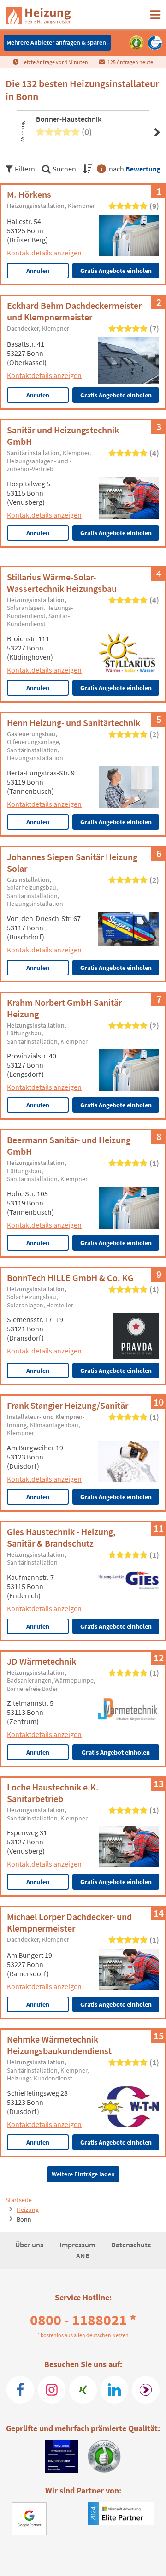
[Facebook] (20, 2390)
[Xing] (83, 2390)
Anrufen (38, 271)
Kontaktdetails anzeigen (44, 253)
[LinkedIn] (114, 2390)
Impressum (78, 2245)
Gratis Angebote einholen (116, 271)
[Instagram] (52, 2390)
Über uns (30, 2245)
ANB (83, 2256)
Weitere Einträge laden (83, 2174)
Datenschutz (131, 2245)
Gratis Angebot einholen (116, 1752)
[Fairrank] (146, 2390)
